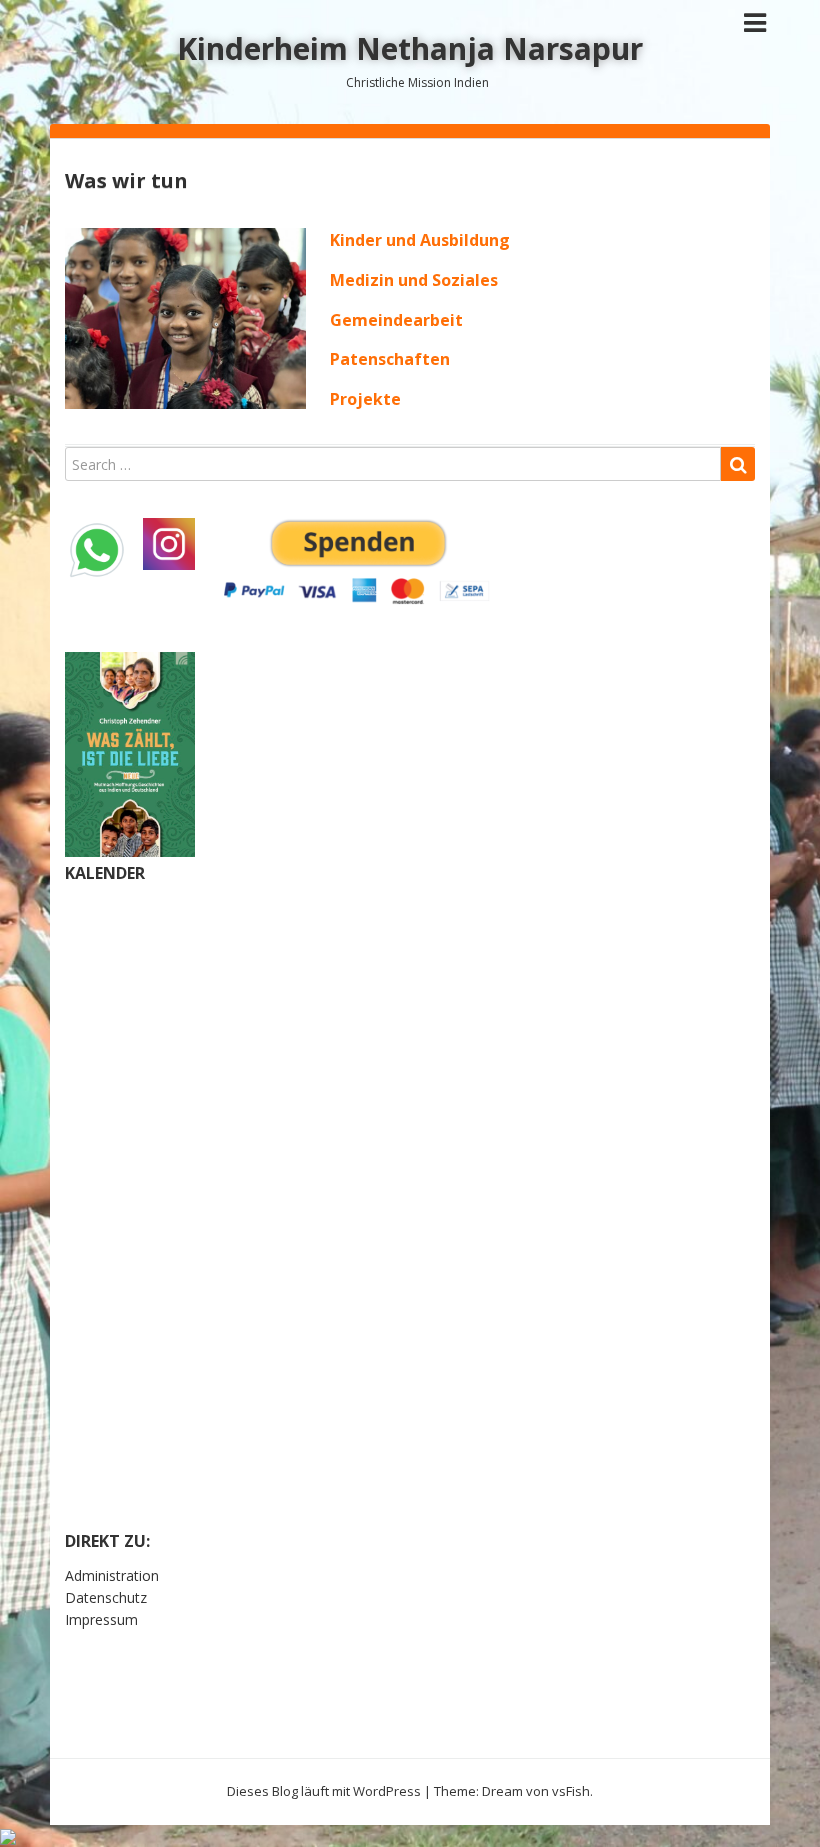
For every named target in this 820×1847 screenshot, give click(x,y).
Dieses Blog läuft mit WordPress (324, 1791)
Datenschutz (106, 1597)
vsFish (571, 1791)
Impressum (101, 1619)
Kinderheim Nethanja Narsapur (410, 48)
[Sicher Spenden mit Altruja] (8, 1835)
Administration (112, 1575)
